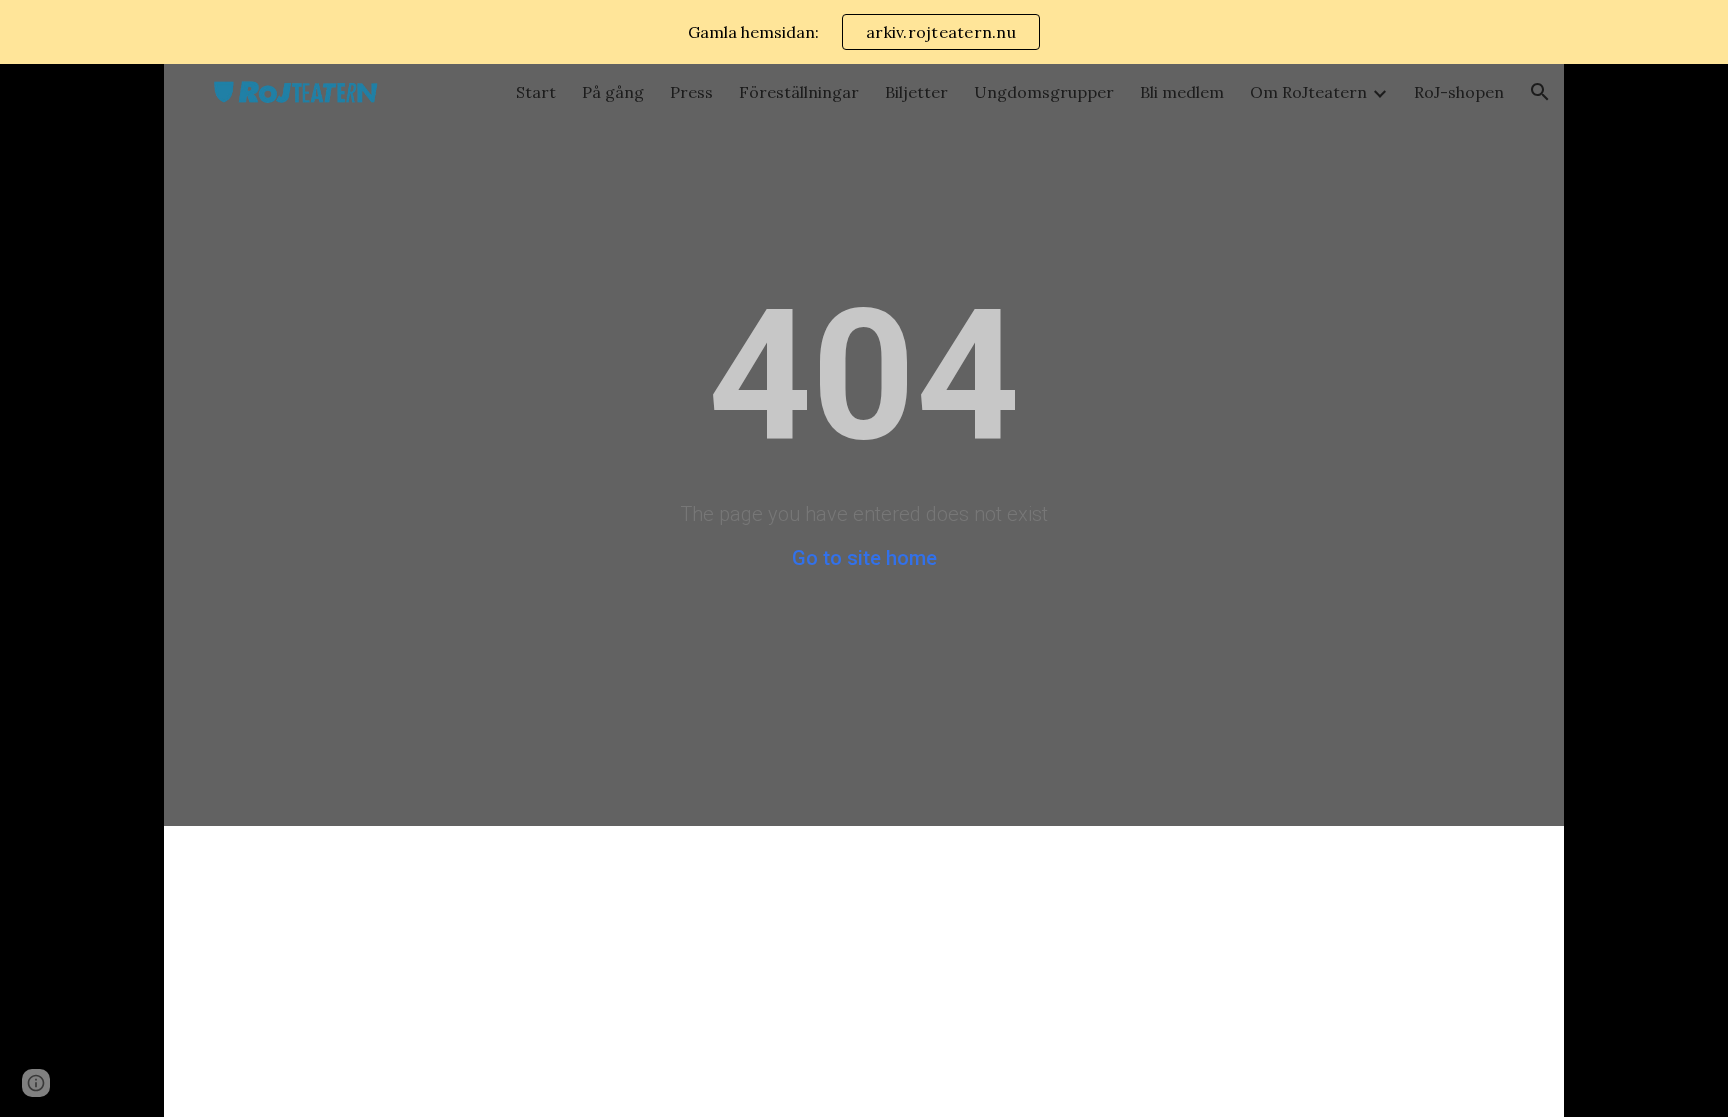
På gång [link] (613, 92)
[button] (1540, 92)
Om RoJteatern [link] (1308, 92)
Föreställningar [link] (799, 92)
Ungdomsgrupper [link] (1044, 92)
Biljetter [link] (916, 92)
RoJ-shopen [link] (1459, 92)
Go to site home (864, 558)
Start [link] (536, 92)
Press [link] (691, 92)
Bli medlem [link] (1182, 92)
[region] (864, 32)
